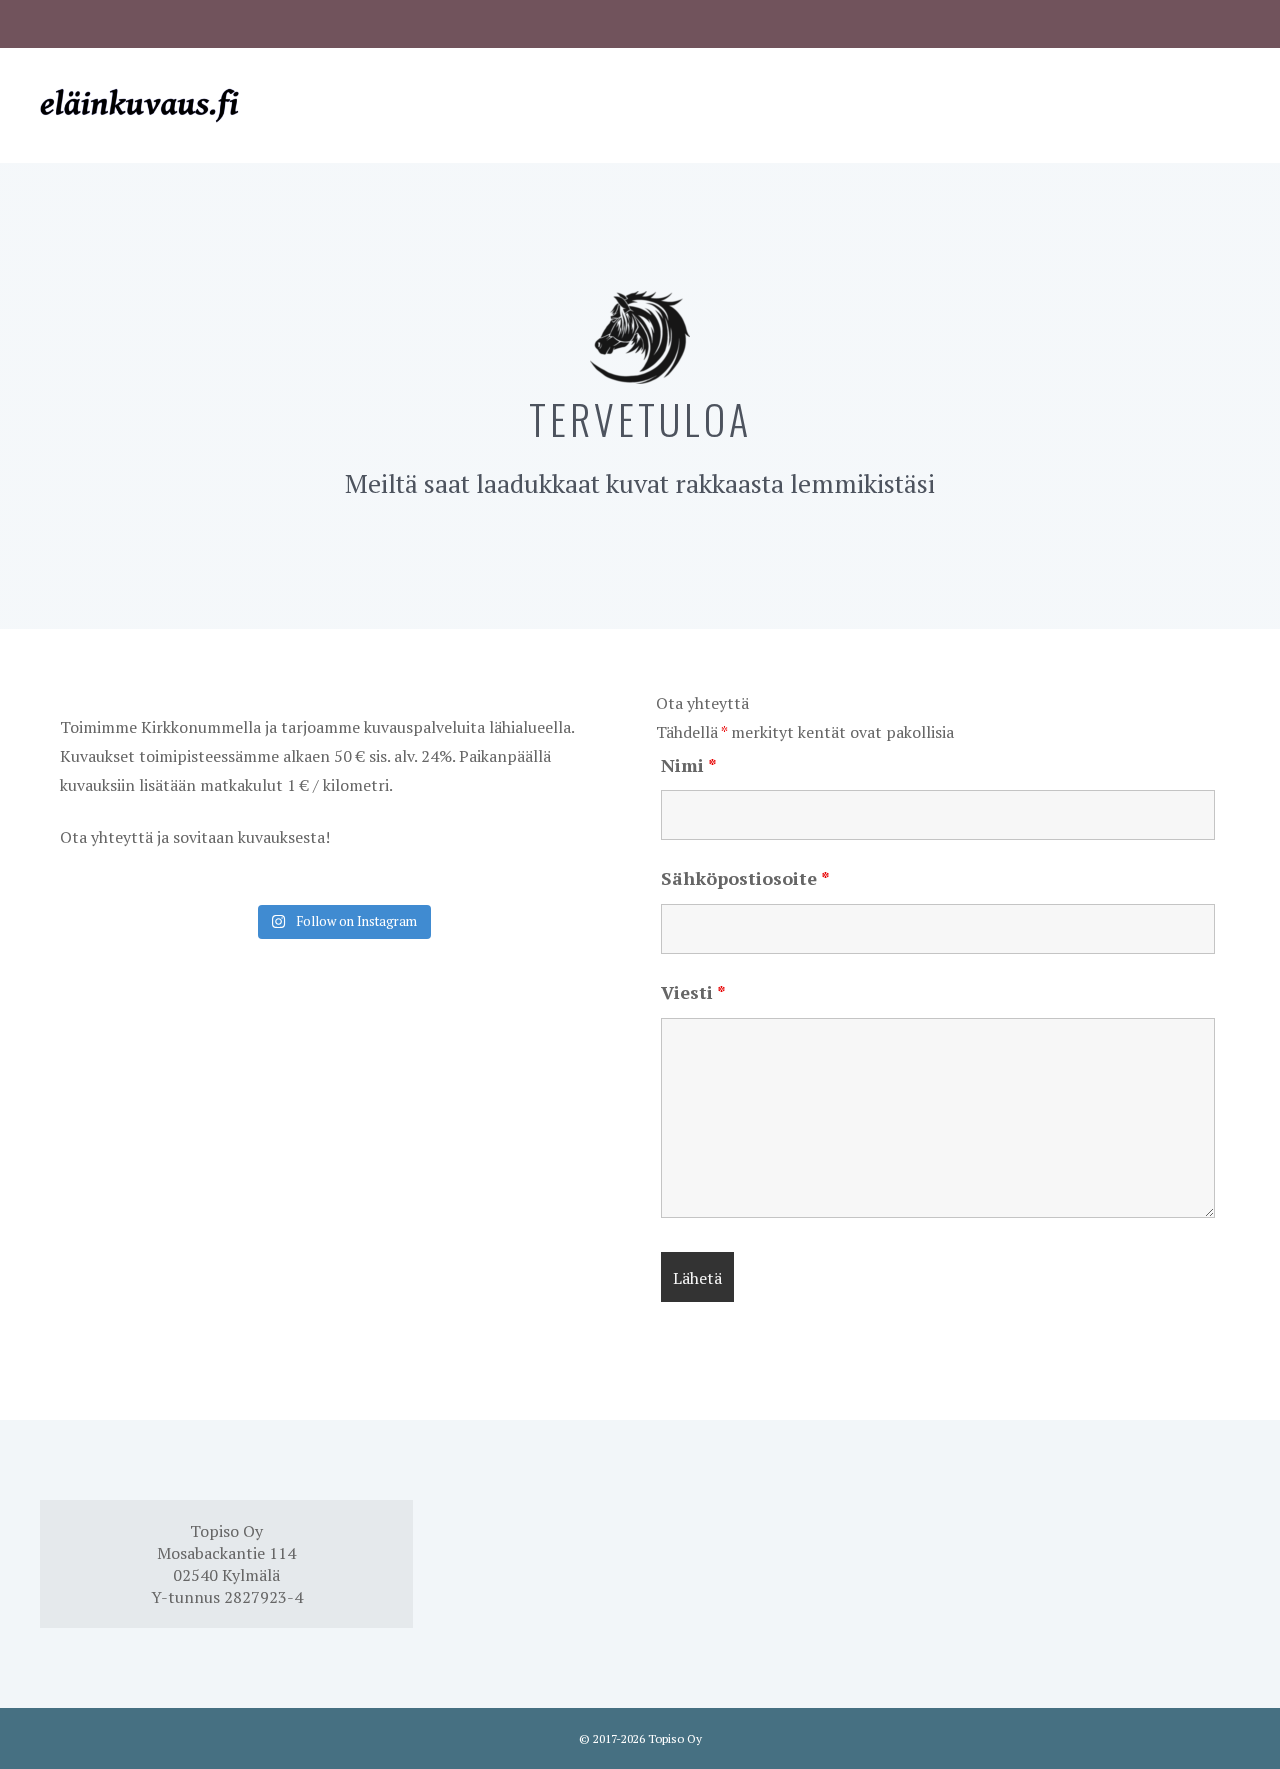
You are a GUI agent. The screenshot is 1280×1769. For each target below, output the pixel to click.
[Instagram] (88, 20)
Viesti (693, 992)
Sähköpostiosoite (745, 878)
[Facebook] (53, 20)
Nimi (689, 765)
